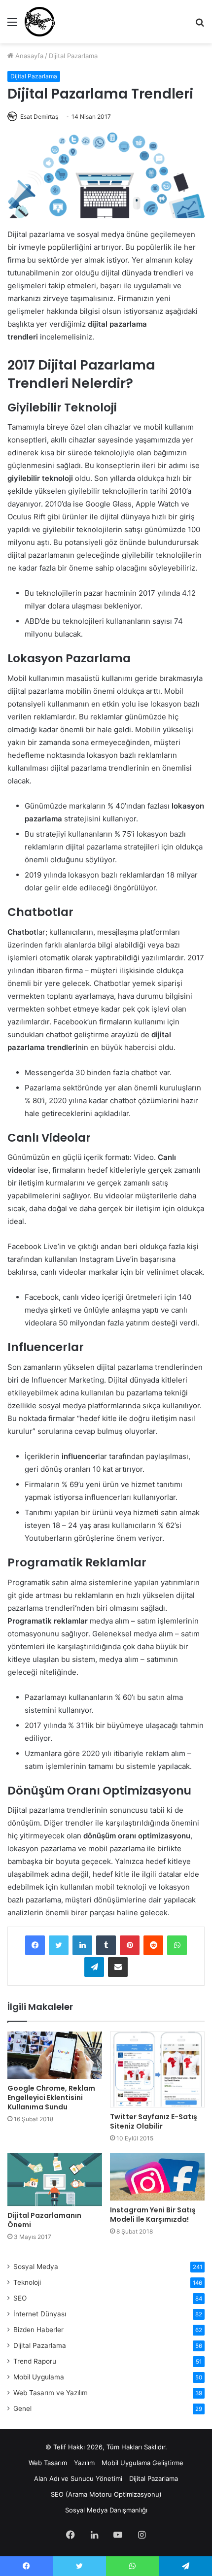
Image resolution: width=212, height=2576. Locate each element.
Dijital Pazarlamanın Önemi (44, 2220)
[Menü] (12, 25)
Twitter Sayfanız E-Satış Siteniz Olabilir (154, 2121)
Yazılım (84, 2463)
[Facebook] (35, 1945)
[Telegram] (94, 1967)
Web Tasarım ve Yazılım (51, 2393)
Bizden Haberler (38, 2330)
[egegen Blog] (40, 22)
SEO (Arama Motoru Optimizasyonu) (106, 2494)
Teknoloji (27, 2282)
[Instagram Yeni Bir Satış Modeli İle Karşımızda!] (157, 2177)
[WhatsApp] (177, 1945)
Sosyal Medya (36, 2267)
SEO (20, 2298)
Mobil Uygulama (39, 2377)
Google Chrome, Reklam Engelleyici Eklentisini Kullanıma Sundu (51, 2098)
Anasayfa (28, 56)
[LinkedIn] (82, 1945)
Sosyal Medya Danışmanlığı (106, 2510)
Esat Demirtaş (39, 117)
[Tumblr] (106, 1945)
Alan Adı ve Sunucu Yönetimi (78, 2478)
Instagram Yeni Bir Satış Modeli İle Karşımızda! (153, 2215)
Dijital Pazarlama (73, 56)
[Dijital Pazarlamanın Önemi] (55, 2180)
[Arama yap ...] (200, 25)
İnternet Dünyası (40, 2314)
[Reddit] (153, 1945)
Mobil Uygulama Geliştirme (142, 2463)
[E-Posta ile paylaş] (118, 1967)
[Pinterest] (130, 1945)
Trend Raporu (35, 2361)
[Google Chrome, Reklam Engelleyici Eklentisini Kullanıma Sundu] (55, 2055)
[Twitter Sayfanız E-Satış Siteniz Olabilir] (157, 2069)
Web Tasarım (48, 2463)
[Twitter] (59, 1945)
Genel (22, 2408)
